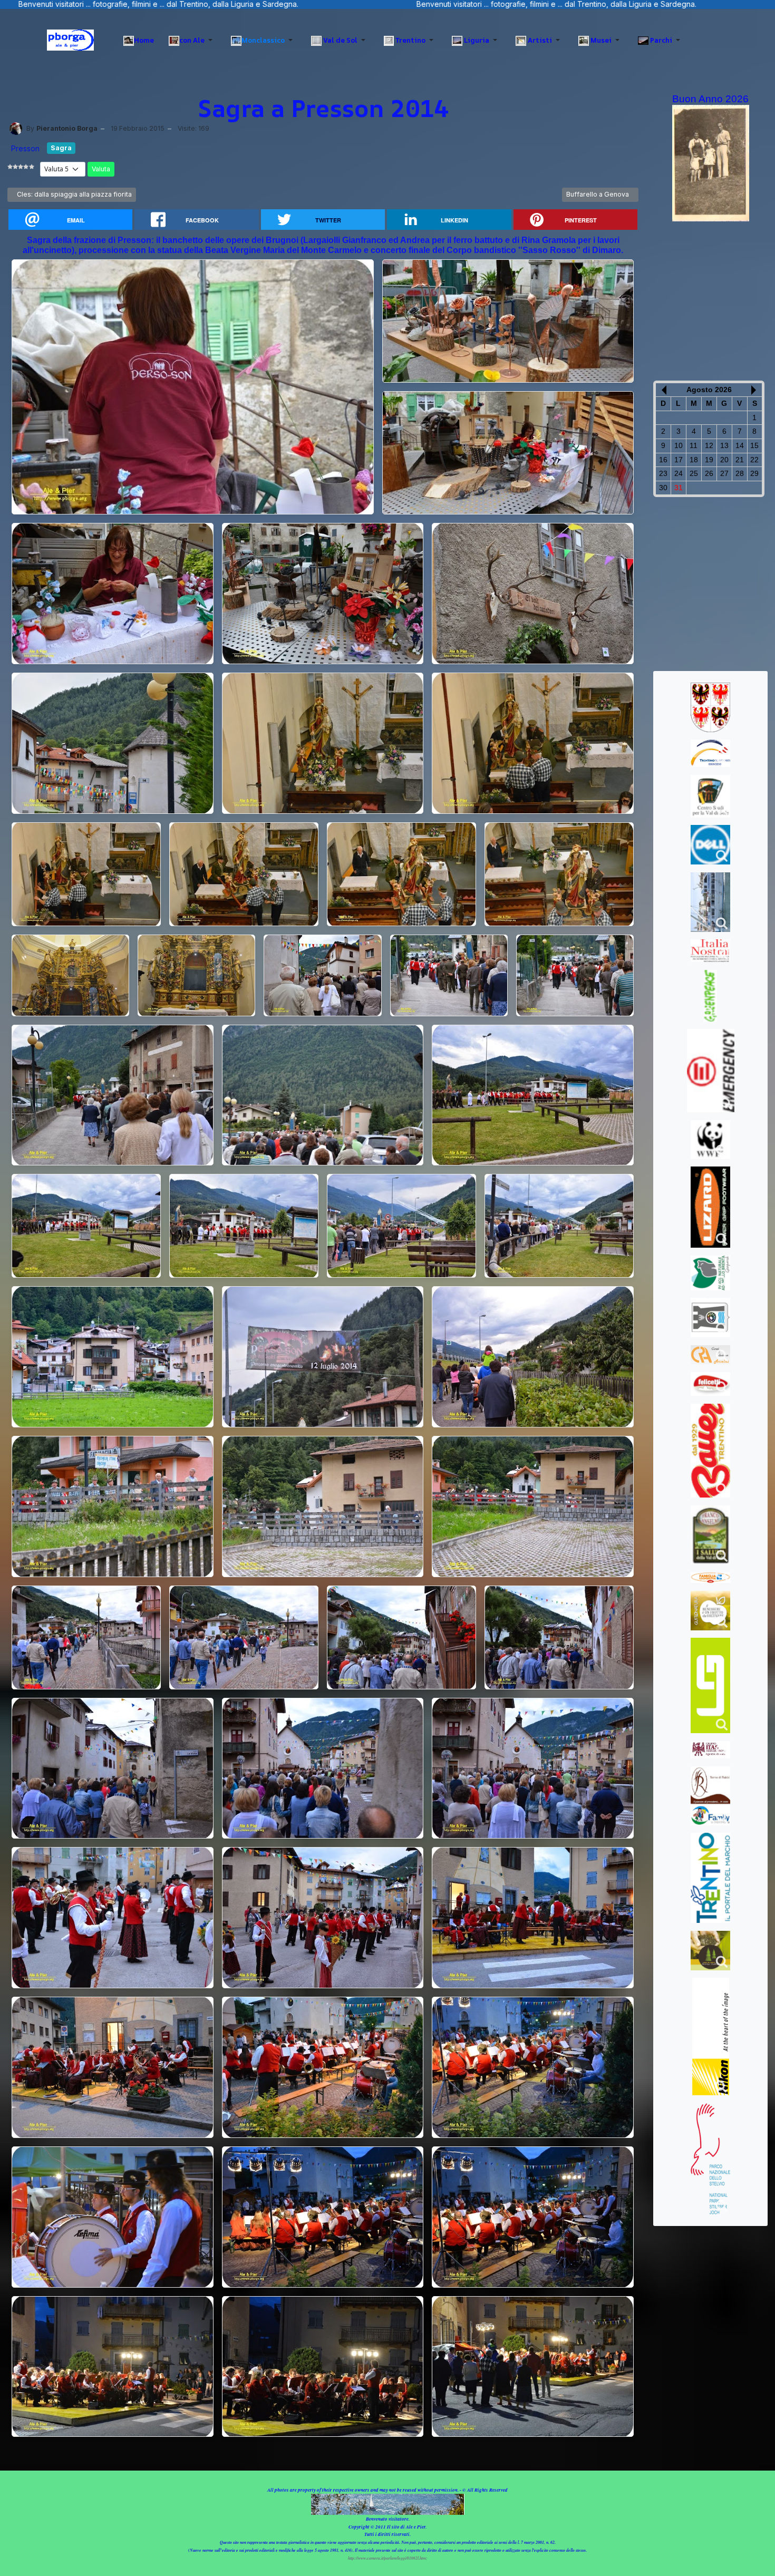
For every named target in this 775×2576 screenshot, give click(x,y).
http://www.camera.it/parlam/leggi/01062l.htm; (388, 2558)
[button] (192, 40)
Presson (25, 148)
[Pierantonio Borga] (16, 128)
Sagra (61, 148)
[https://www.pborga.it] (70, 40)
